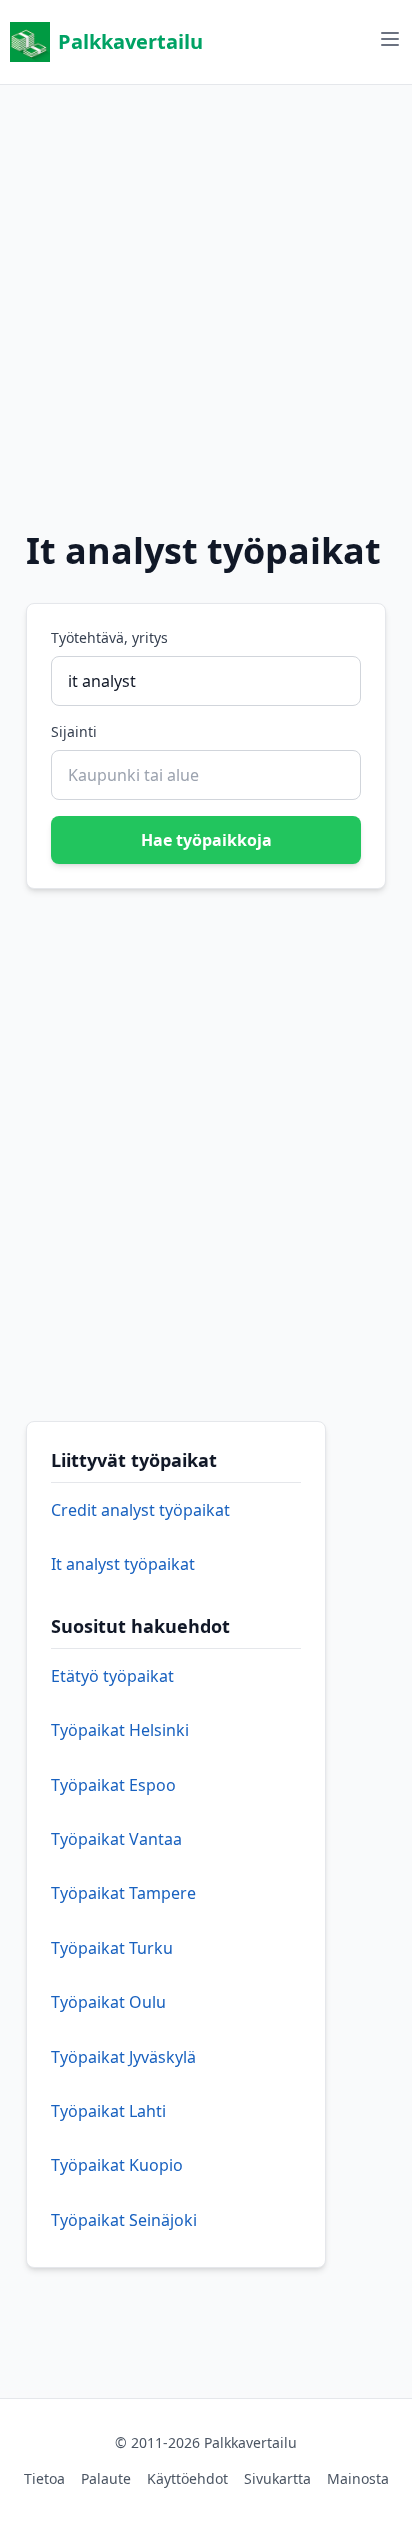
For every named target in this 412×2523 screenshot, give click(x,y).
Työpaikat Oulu (108, 2002)
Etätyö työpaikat (112, 1676)
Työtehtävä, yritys (109, 637)
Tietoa (44, 2478)
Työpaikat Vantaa (116, 1839)
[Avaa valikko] (390, 39)
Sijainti (74, 731)
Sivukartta (277, 2478)
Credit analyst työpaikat (140, 1510)
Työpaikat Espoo (113, 1785)
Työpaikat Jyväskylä (123, 2057)
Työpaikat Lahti (108, 2111)
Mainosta (358, 2478)
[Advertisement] (206, 291)
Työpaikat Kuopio (117, 2165)
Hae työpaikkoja (206, 840)
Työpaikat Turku (112, 1948)
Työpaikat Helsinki (120, 1730)
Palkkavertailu (130, 41)
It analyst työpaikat (123, 1564)
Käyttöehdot (187, 2478)
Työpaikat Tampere (123, 1893)
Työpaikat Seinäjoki (124, 2220)
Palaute (106, 2478)
